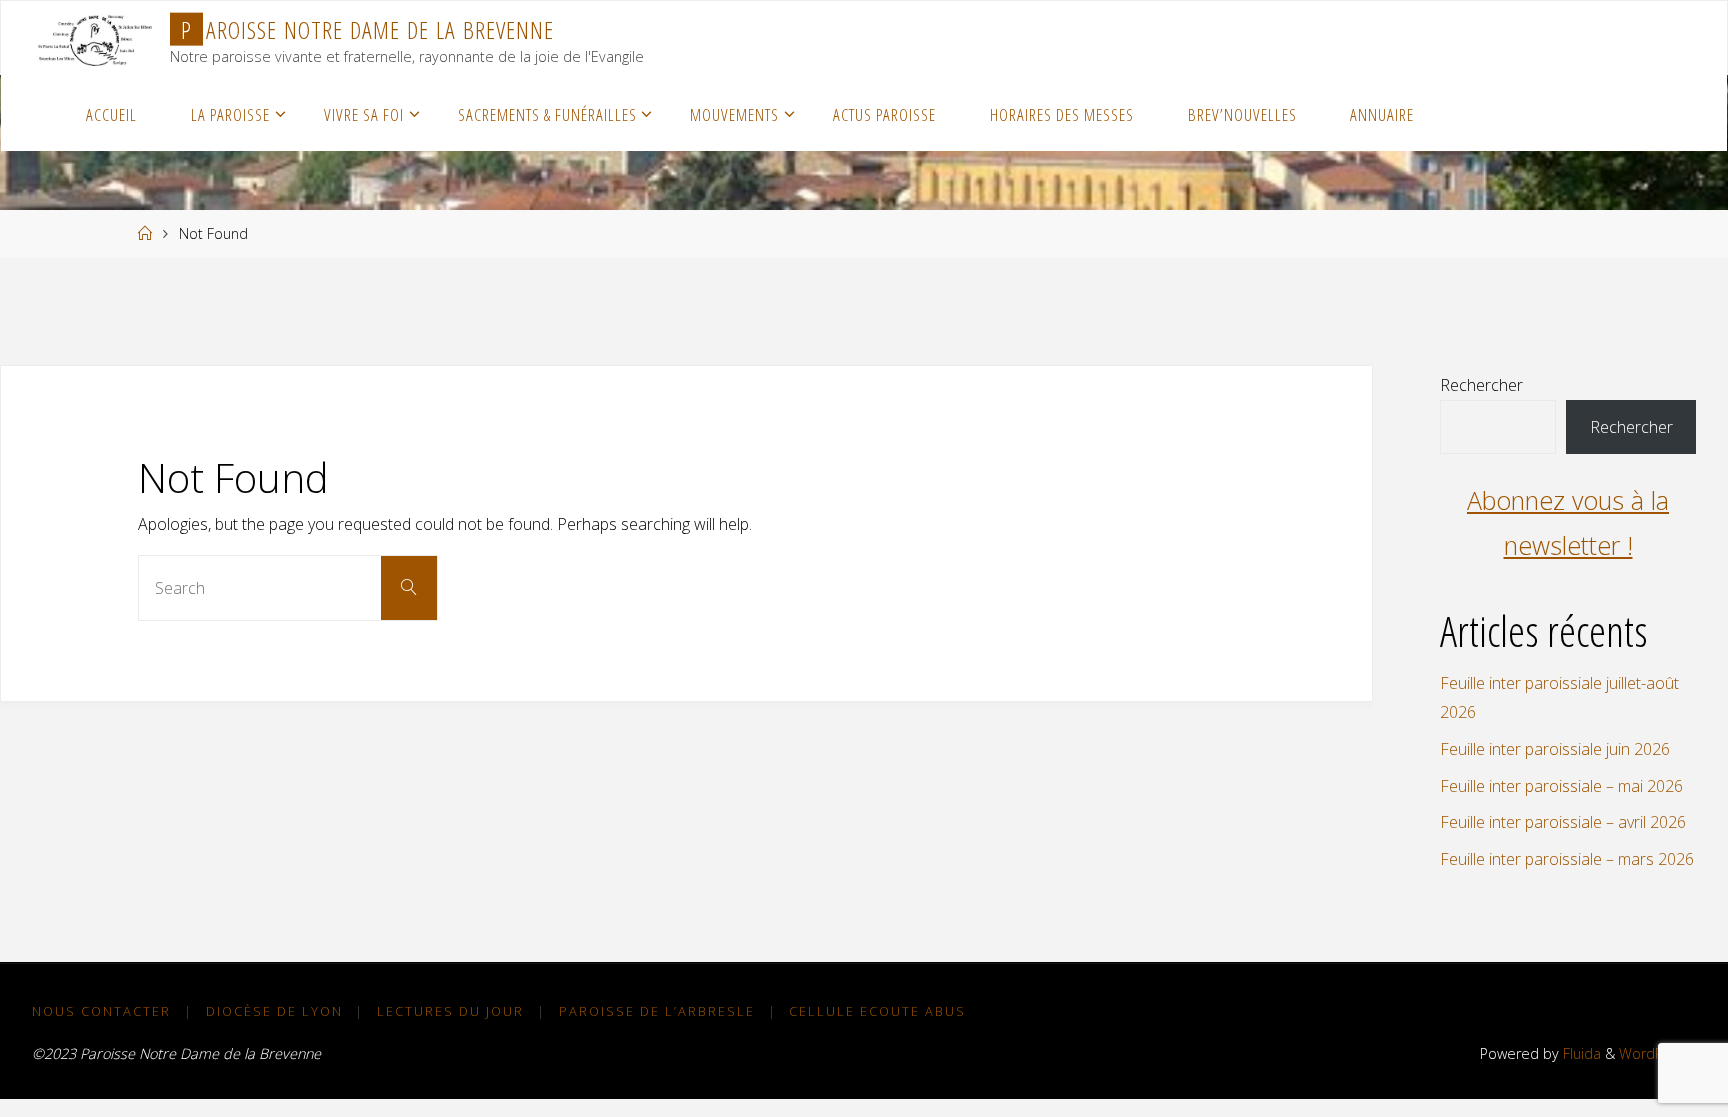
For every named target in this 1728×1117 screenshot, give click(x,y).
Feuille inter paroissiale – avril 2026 (1563, 822)
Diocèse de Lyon (274, 1011)
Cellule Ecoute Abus (877, 1011)
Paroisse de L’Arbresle (657, 1011)
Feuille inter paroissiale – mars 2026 (1567, 859)
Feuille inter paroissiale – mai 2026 (1561, 786)
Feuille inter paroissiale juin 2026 (1555, 749)
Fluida (1580, 1053)
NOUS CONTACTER (101, 1011)
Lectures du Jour (450, 1011)
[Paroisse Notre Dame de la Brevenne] (95, 38)
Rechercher (1481, 385)
